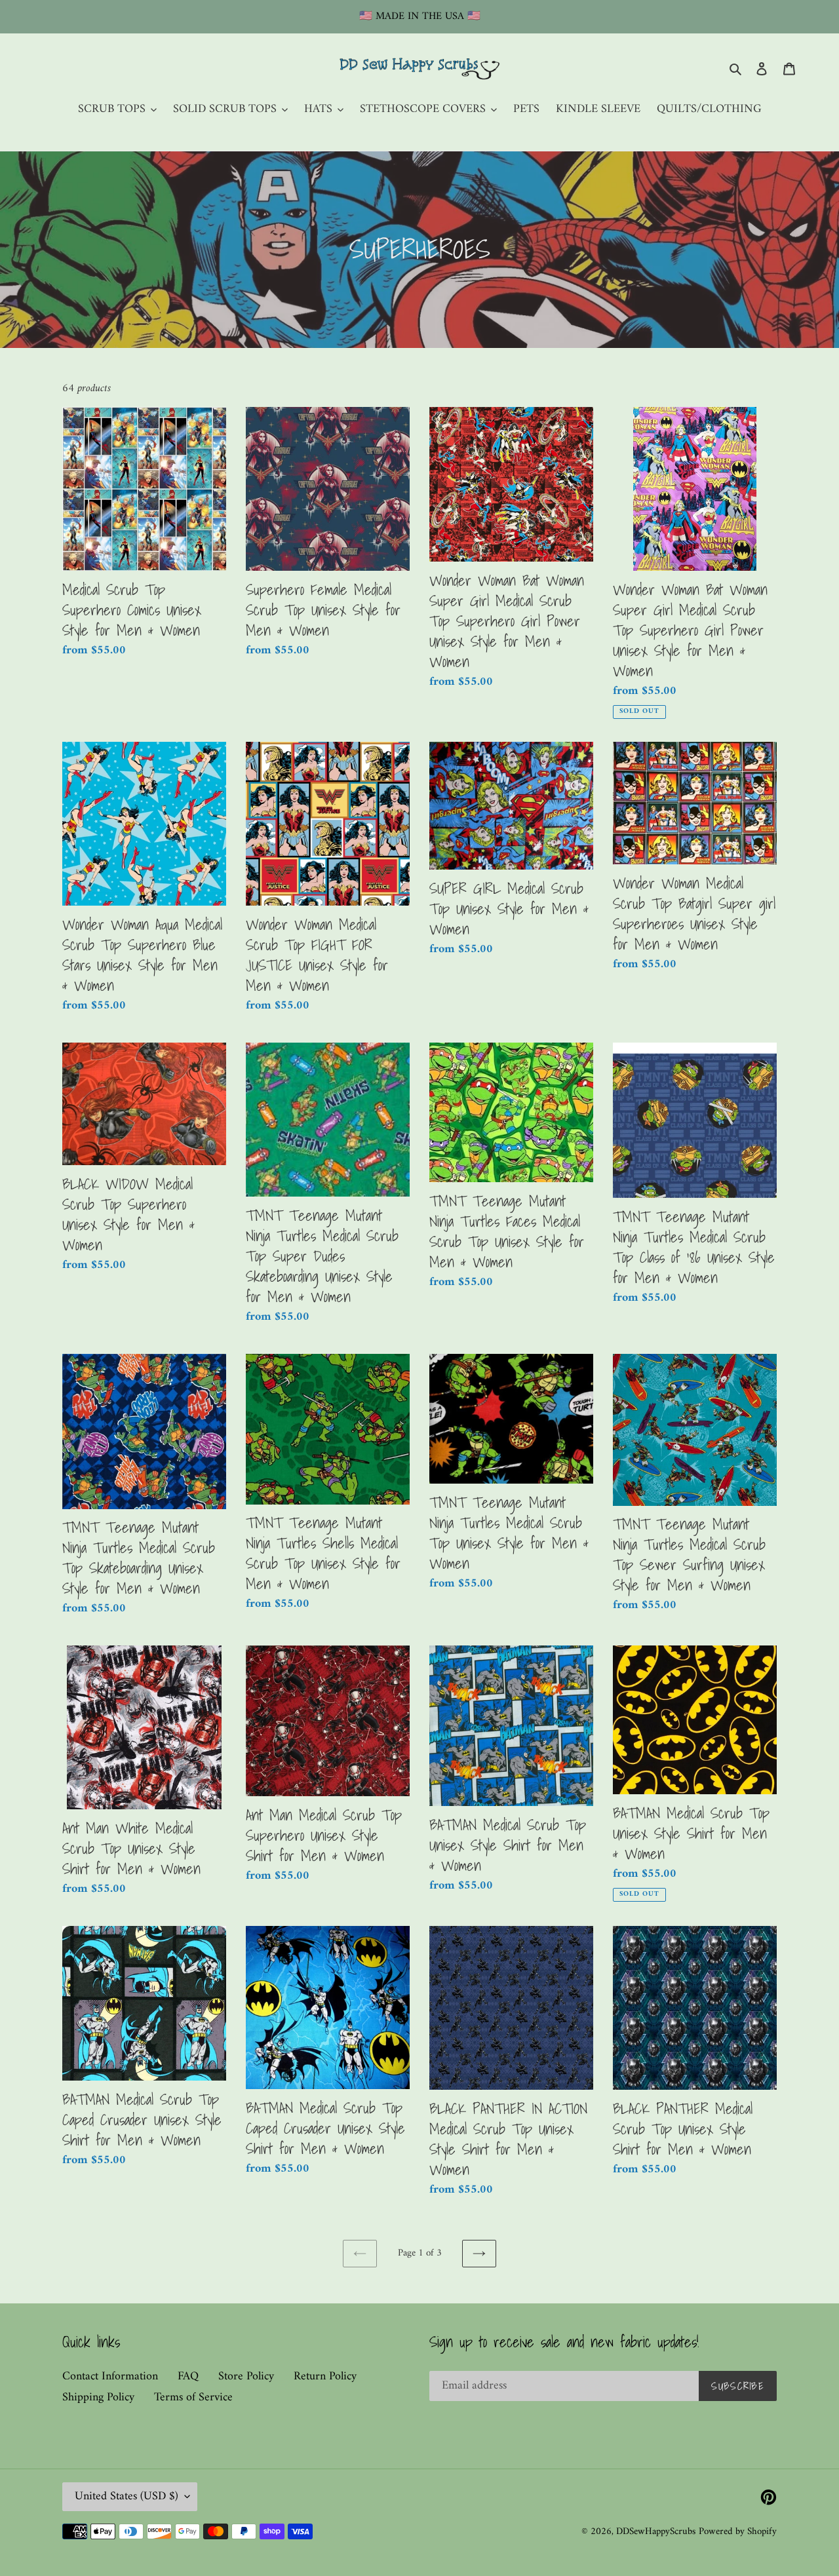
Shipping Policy (98, 2397)
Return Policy (325, 2376)
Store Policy (246, 2376)
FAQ (188, 2376)
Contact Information (110, 2376)
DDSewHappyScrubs (656, 2532)
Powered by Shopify (738, 2532)
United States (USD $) (127, 2496)
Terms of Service (193, 2397)
